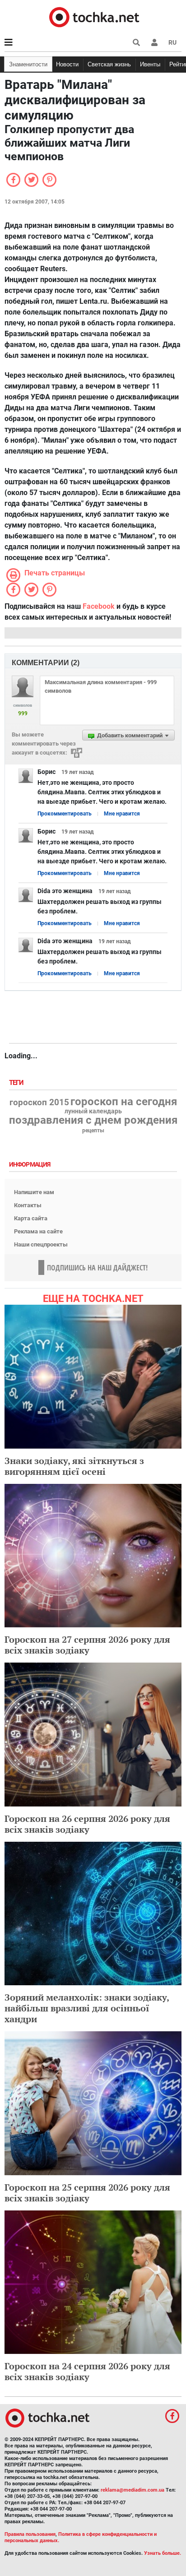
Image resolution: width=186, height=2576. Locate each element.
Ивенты (150, 64)
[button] (154, 42)
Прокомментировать (65, 814)
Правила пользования (30, 2534)
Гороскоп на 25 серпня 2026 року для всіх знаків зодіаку (87, 2193)
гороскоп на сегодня (124, 1102)
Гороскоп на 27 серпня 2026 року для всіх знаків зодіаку (87, 1645)
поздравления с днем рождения (93, 1120)
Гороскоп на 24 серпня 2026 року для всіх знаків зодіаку (87, 2371)
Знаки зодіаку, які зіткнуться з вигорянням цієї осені (74, 1466)
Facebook (99, 606)
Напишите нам (34, 1192)
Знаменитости (28, 64)
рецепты (93, 1130)
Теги (17, 1083)
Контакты (28, 1205)
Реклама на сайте (38, 1231)
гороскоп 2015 (39, 1103)
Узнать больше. (163, 2553)
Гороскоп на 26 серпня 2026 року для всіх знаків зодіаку (87, 1824)
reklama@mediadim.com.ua (133, 2490)
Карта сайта (31, 1218)
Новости (67, 64)
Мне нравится (122, 814)
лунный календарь (93, 1112)
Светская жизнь (109, 64)
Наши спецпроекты (41, 1244)
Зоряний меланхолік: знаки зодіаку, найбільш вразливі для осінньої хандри (87, 2008)
